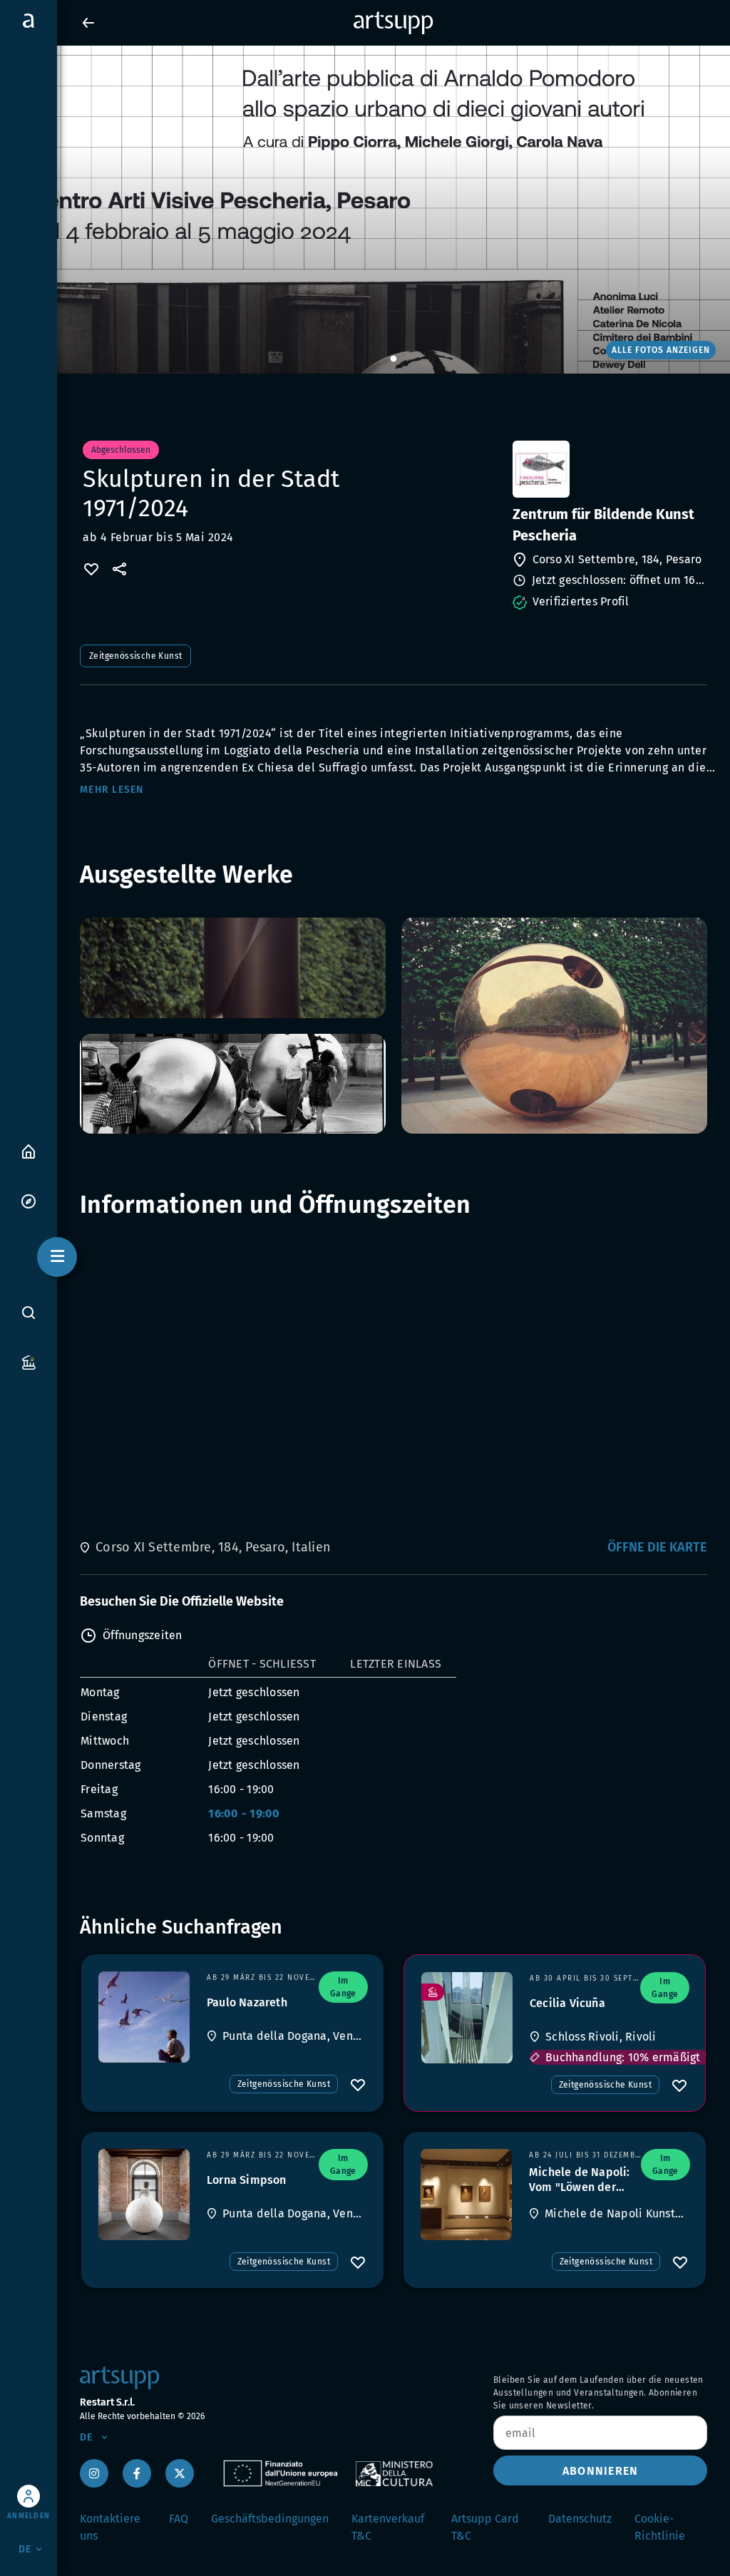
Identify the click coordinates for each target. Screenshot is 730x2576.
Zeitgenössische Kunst (135, 656)
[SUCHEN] (29, 1313)
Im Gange (343, 1987)
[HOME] (29, 1150)
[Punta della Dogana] (144, 2017)
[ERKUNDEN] (29, 1200)
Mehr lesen (112, 790)
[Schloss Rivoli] (467, 2018)
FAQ (179, 2519)
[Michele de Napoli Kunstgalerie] (466, 2195)
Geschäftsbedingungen (270, 2519)
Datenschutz (580, 2519)
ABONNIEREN (601, 2471)
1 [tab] (394, 359)
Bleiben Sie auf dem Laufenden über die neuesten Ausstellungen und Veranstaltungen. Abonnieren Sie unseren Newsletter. (598, 2393)
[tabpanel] (365, 210)
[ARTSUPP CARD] (29, 1361)
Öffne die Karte (657, 1547)
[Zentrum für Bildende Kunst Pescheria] (608, 469)
